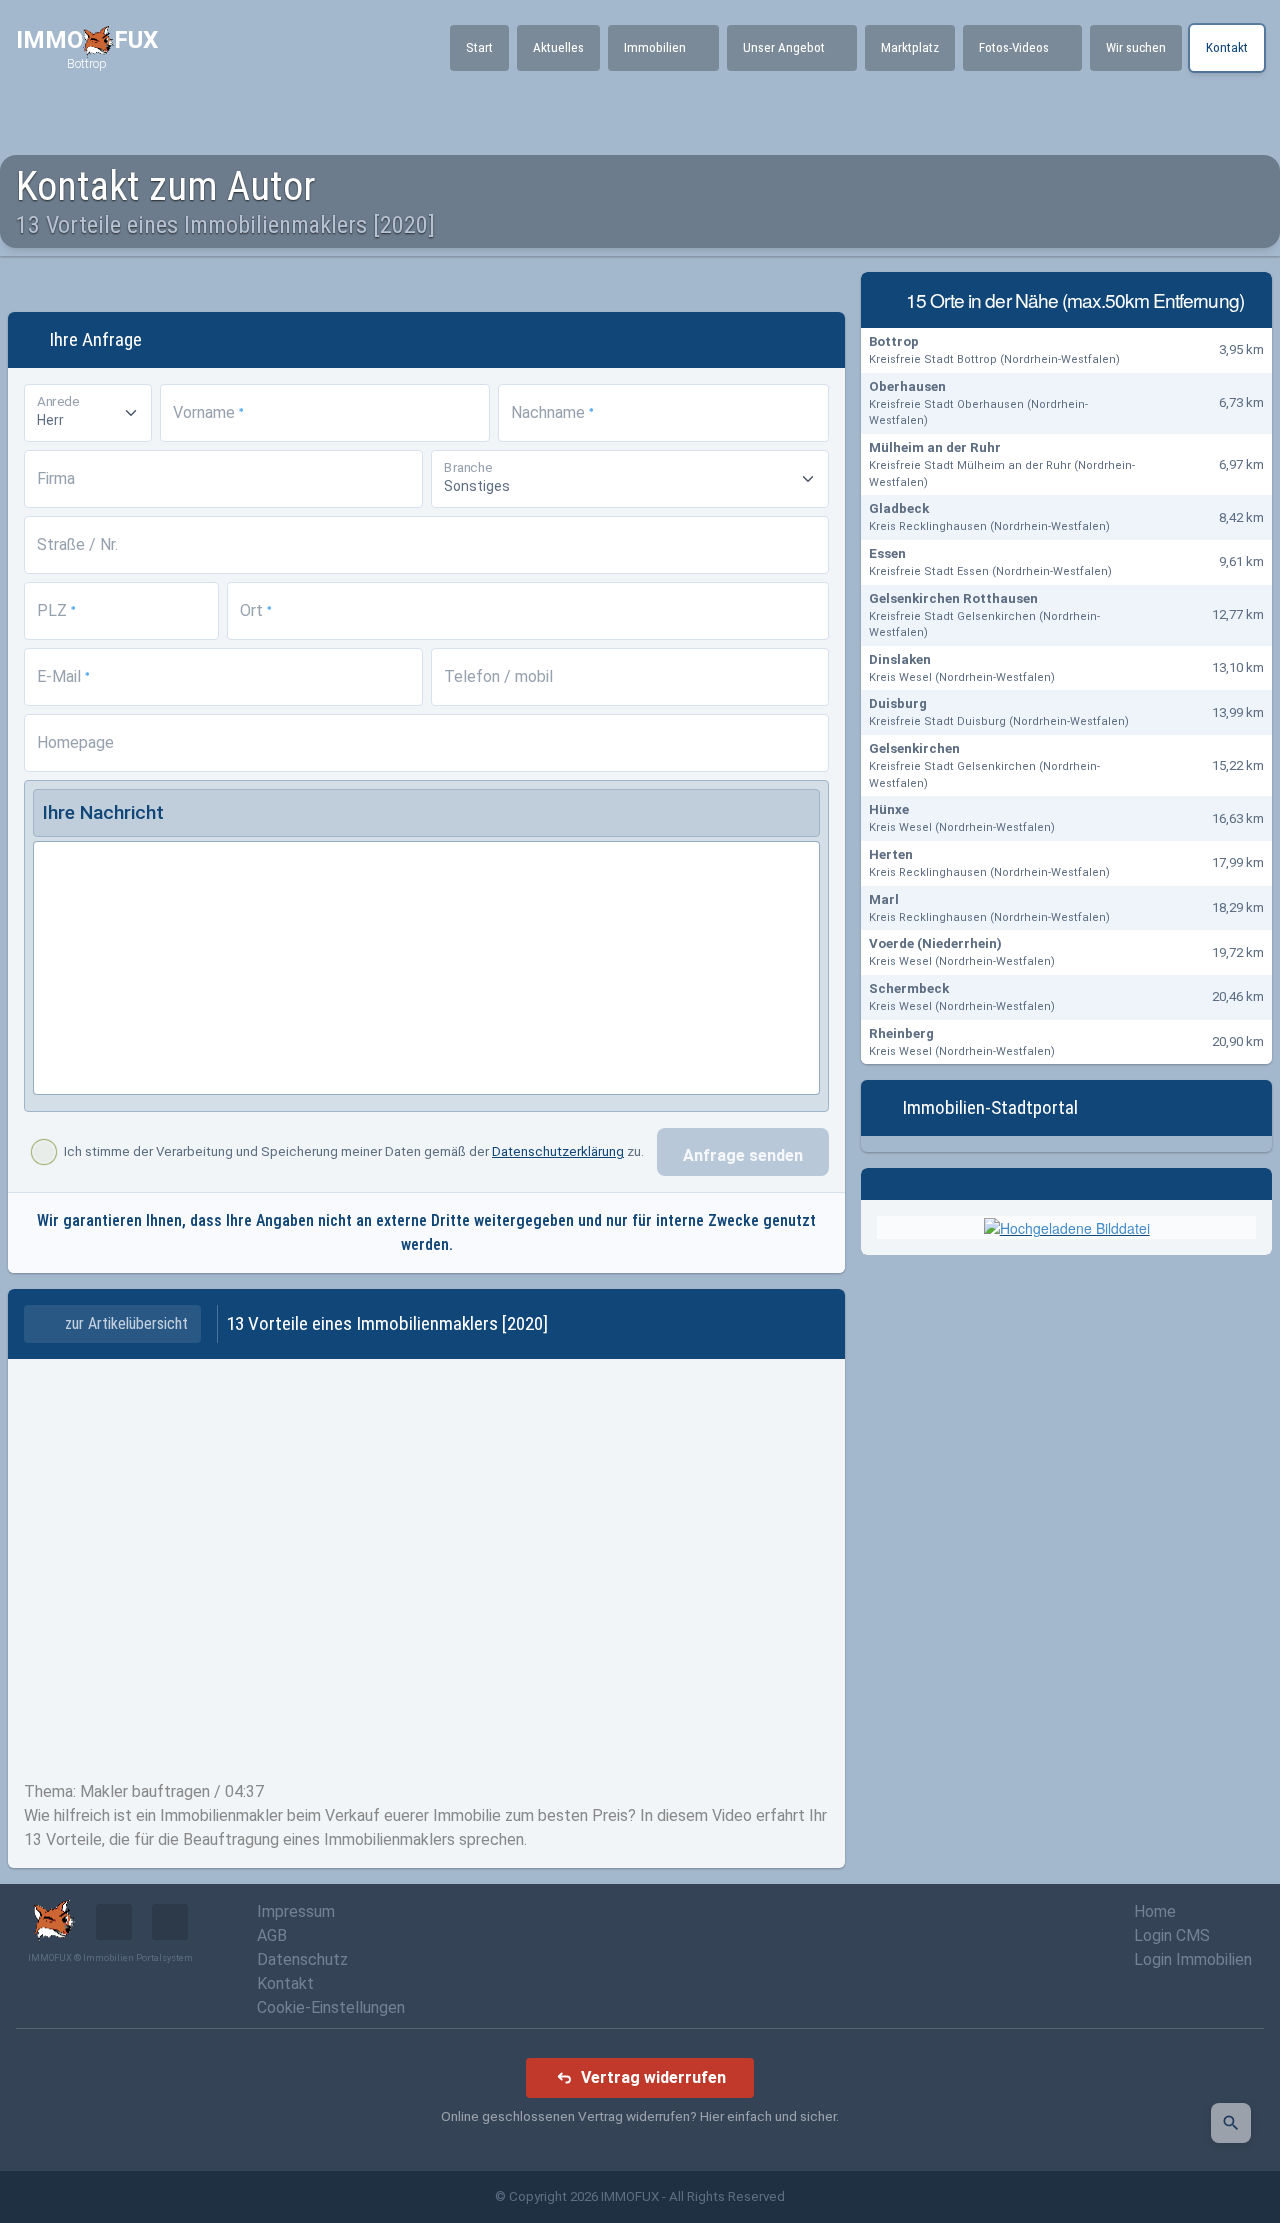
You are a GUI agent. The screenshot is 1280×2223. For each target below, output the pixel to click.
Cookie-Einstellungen (331, 2007)
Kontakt (285, 1983)
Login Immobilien (1193, 1959)
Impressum (296, 1911)
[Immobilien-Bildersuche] (1231, 2123)
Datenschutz (302, 1959)
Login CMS (1172, 1935)
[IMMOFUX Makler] (1067, 1226)
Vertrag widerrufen (653, 2077)
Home (1155, 1911)
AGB (272, 1935)
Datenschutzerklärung (558, 1151)
